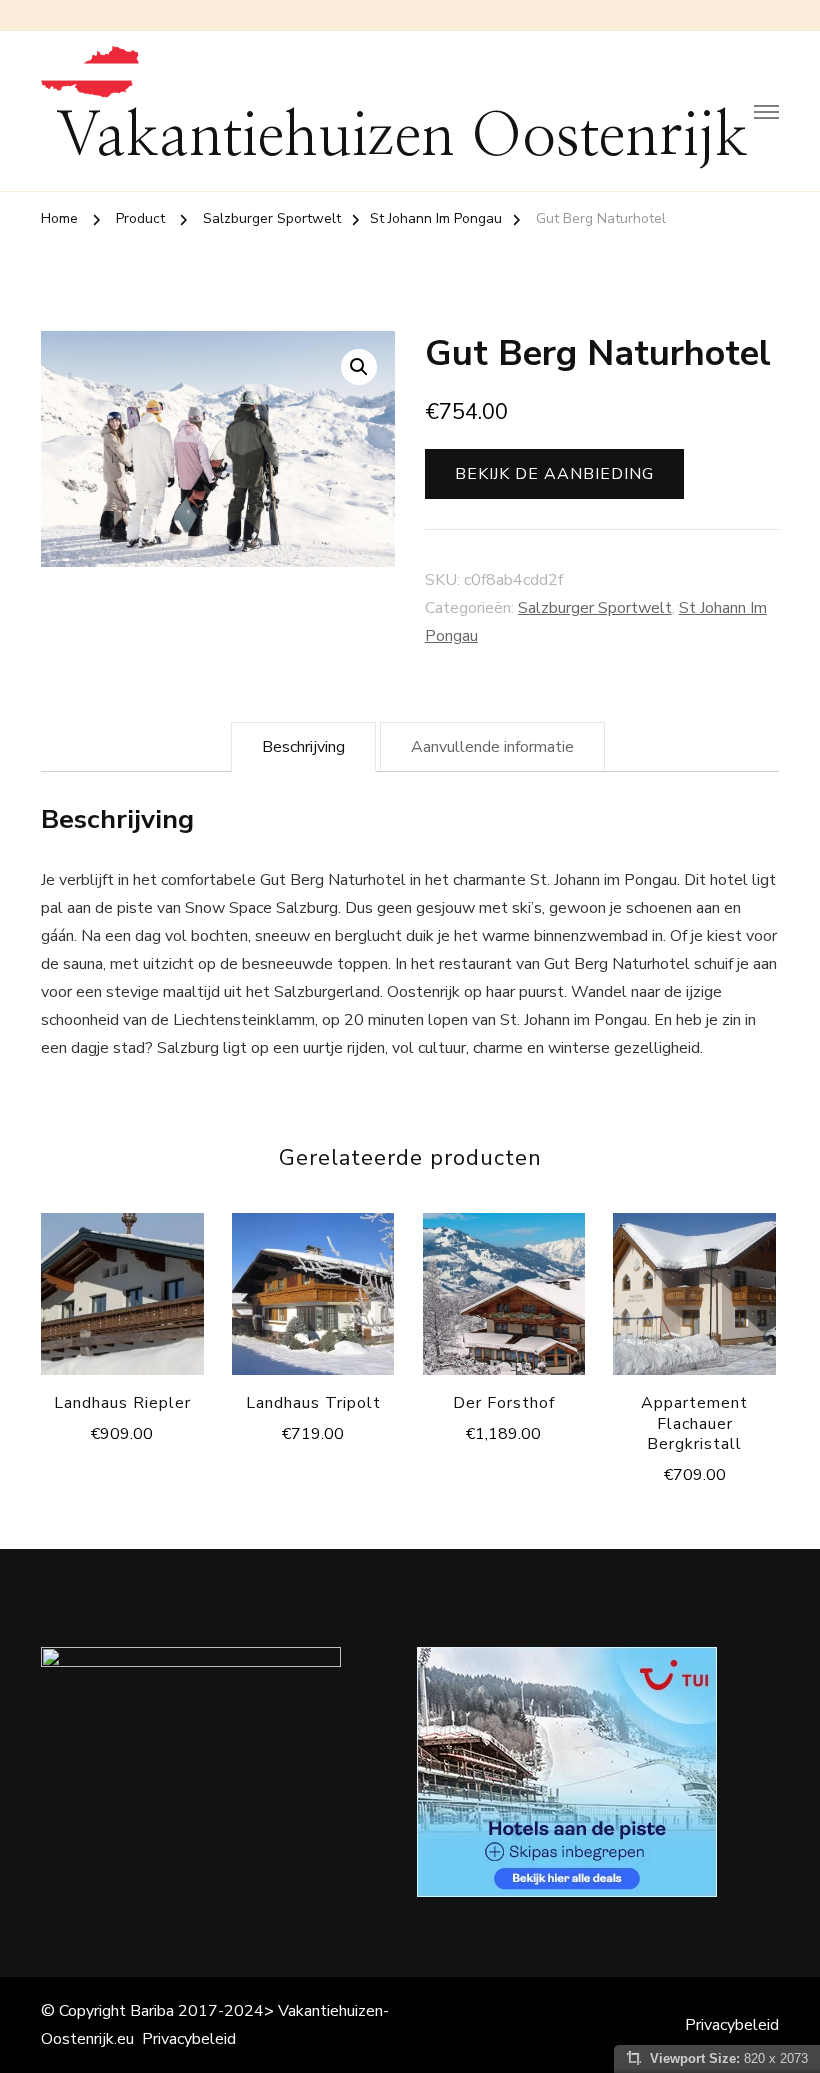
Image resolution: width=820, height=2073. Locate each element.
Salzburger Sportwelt (595, 608)
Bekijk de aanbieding (554, 474)
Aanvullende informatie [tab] (492, 747)
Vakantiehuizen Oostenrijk (402, 137)
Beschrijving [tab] (303, 747)
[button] (359, 367)
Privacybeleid (189, 2039)
